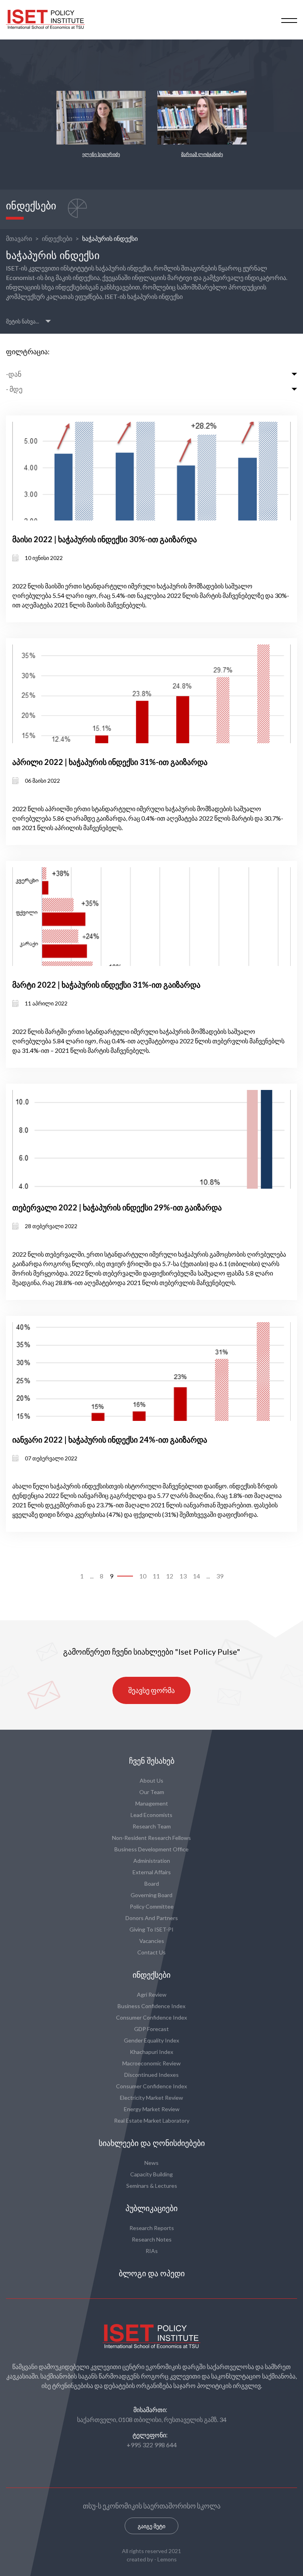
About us (151, 1780)
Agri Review (152, 1994)
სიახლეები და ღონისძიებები (152, 2143)
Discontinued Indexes (151, 2075)
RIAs (152, 2251)
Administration (152, 1861)
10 (143, 1576)
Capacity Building (151, 2174)
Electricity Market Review (151, 2098)
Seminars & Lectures (152, 2186)
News (151, 2163)
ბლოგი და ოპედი (152, 2273)
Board (152, 1884)
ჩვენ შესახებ (152, 1761)
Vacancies (152, 1941)
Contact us (151, 1952)
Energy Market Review (152, 2109)
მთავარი (19, 238)
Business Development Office (151, 1849)
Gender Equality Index (151, 2040)
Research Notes (152, 2239)
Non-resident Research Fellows (151, 1838)
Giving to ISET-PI (151, 1929)
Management (152, 1803)
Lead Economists (151, 1815)
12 (170, 1576)
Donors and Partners (152, 1918)
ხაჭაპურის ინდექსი (110, 238)
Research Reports (152, 2228)
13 (183, 1576)
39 (220, 1576)
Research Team (152, 1826)
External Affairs (152, 1872)
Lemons (167, 2559)
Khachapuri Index (151, 2052)
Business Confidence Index (151, 2006)
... (92, 1576)
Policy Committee (152, 1906)
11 (156, 1576)
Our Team (152, 1792)
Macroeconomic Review (151, 2063)
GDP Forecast (151, 2029)
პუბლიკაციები (151, 2208)
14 (196, 1576)
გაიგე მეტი (151, 2526)
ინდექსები (57, 238)
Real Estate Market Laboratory (152, 2120)
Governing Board (151, 1895)
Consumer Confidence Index (151, 2017)
